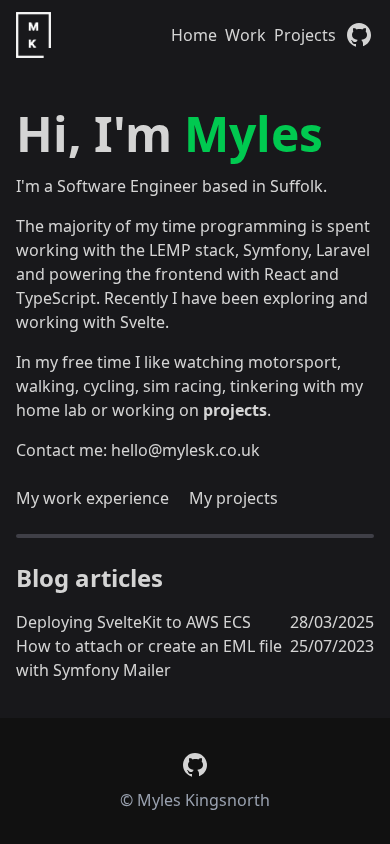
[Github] (359, 35)
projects (235, 410)
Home (194, 35)
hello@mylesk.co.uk (185, 450)
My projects (233, 498)
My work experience (92, 498)
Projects (305, 35)
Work (245, 35)
